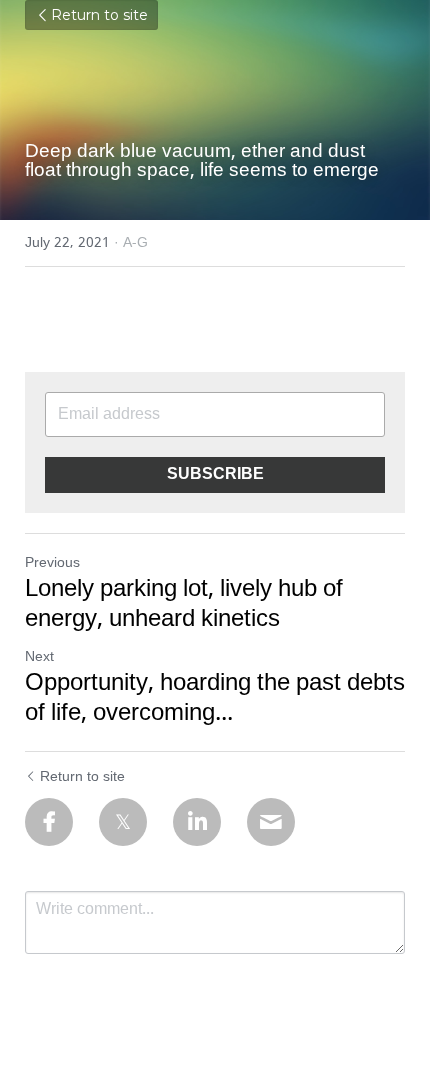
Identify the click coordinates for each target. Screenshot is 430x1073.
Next (39, 657)
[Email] (271, 822)
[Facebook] (49, 822)
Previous (52, 563)
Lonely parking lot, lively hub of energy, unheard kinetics (184, 605)
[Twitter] (123, 822)
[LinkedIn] (197, 822)
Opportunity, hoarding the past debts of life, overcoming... (215, 699)
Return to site (99, 15)
